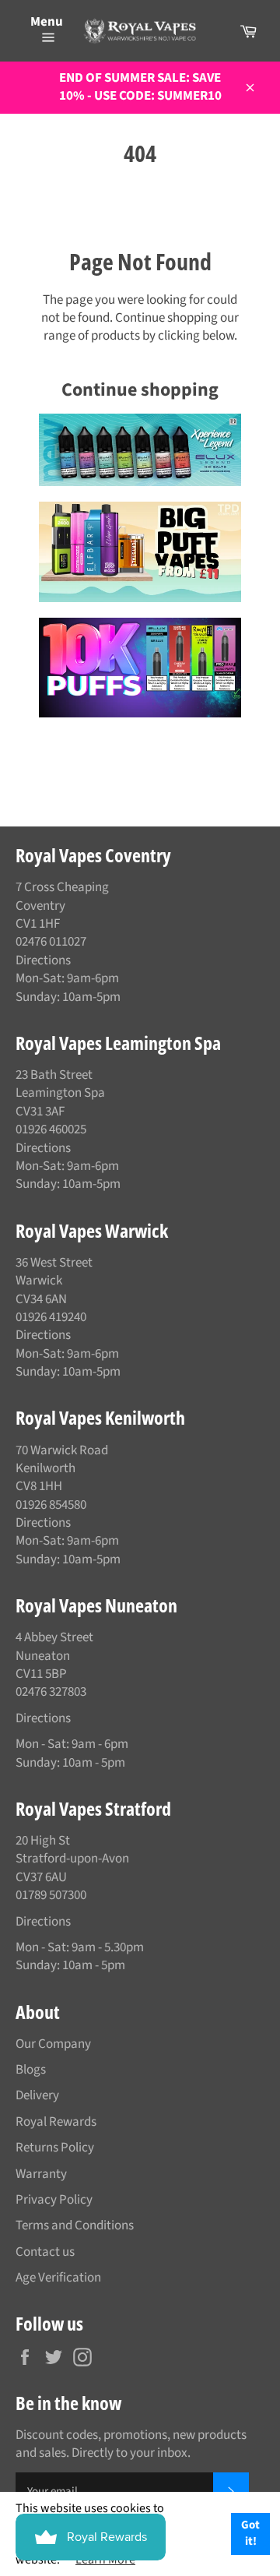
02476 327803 (51, 1692)
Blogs (31, 2070)
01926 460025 (51, 1129)
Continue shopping (140, 390)
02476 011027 (51, 942)
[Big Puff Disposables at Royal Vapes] (140, 551)
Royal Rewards (56, 2122)
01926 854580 (51, 1505)
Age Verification (58, 2278)
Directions (43, 960)
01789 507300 (51, 1895)
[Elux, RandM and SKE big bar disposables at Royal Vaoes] (140, 668)
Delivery (37, 2095)
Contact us (45, 2252)
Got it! (250, 2533)
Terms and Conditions (75, 2225)
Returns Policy (55, 2148)
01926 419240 (51, 1317)
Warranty (41, 2174)
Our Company (53, 2044)
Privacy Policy (54, 2200)
